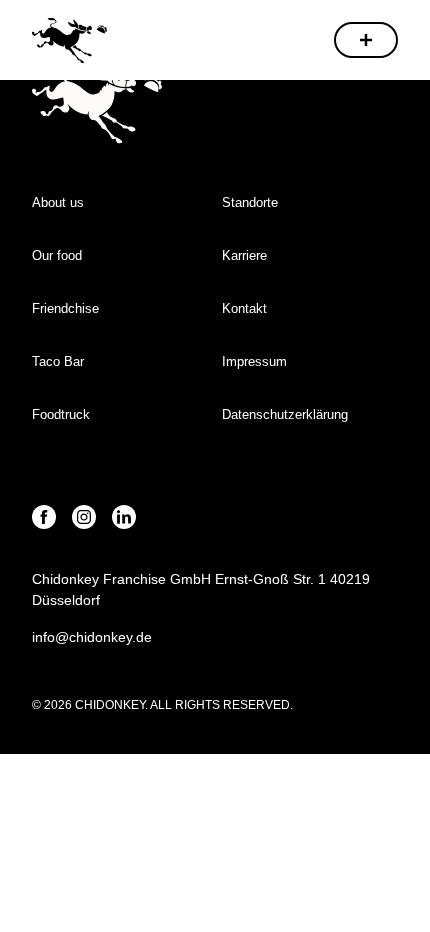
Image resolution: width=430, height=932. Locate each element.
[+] (366, 40)
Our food (57, 255)
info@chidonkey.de (92, 637)
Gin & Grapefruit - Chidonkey (69, 39)
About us (58, 202)
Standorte (250, 202)
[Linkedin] (124, 517)
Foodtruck (61, 414)
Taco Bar (58, 361)
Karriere (244, 255)
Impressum (256, 361)
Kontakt (244, 308)
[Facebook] (44, 517)
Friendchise (65, 308)
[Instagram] (84, 517)
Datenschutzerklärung (285, 414)
